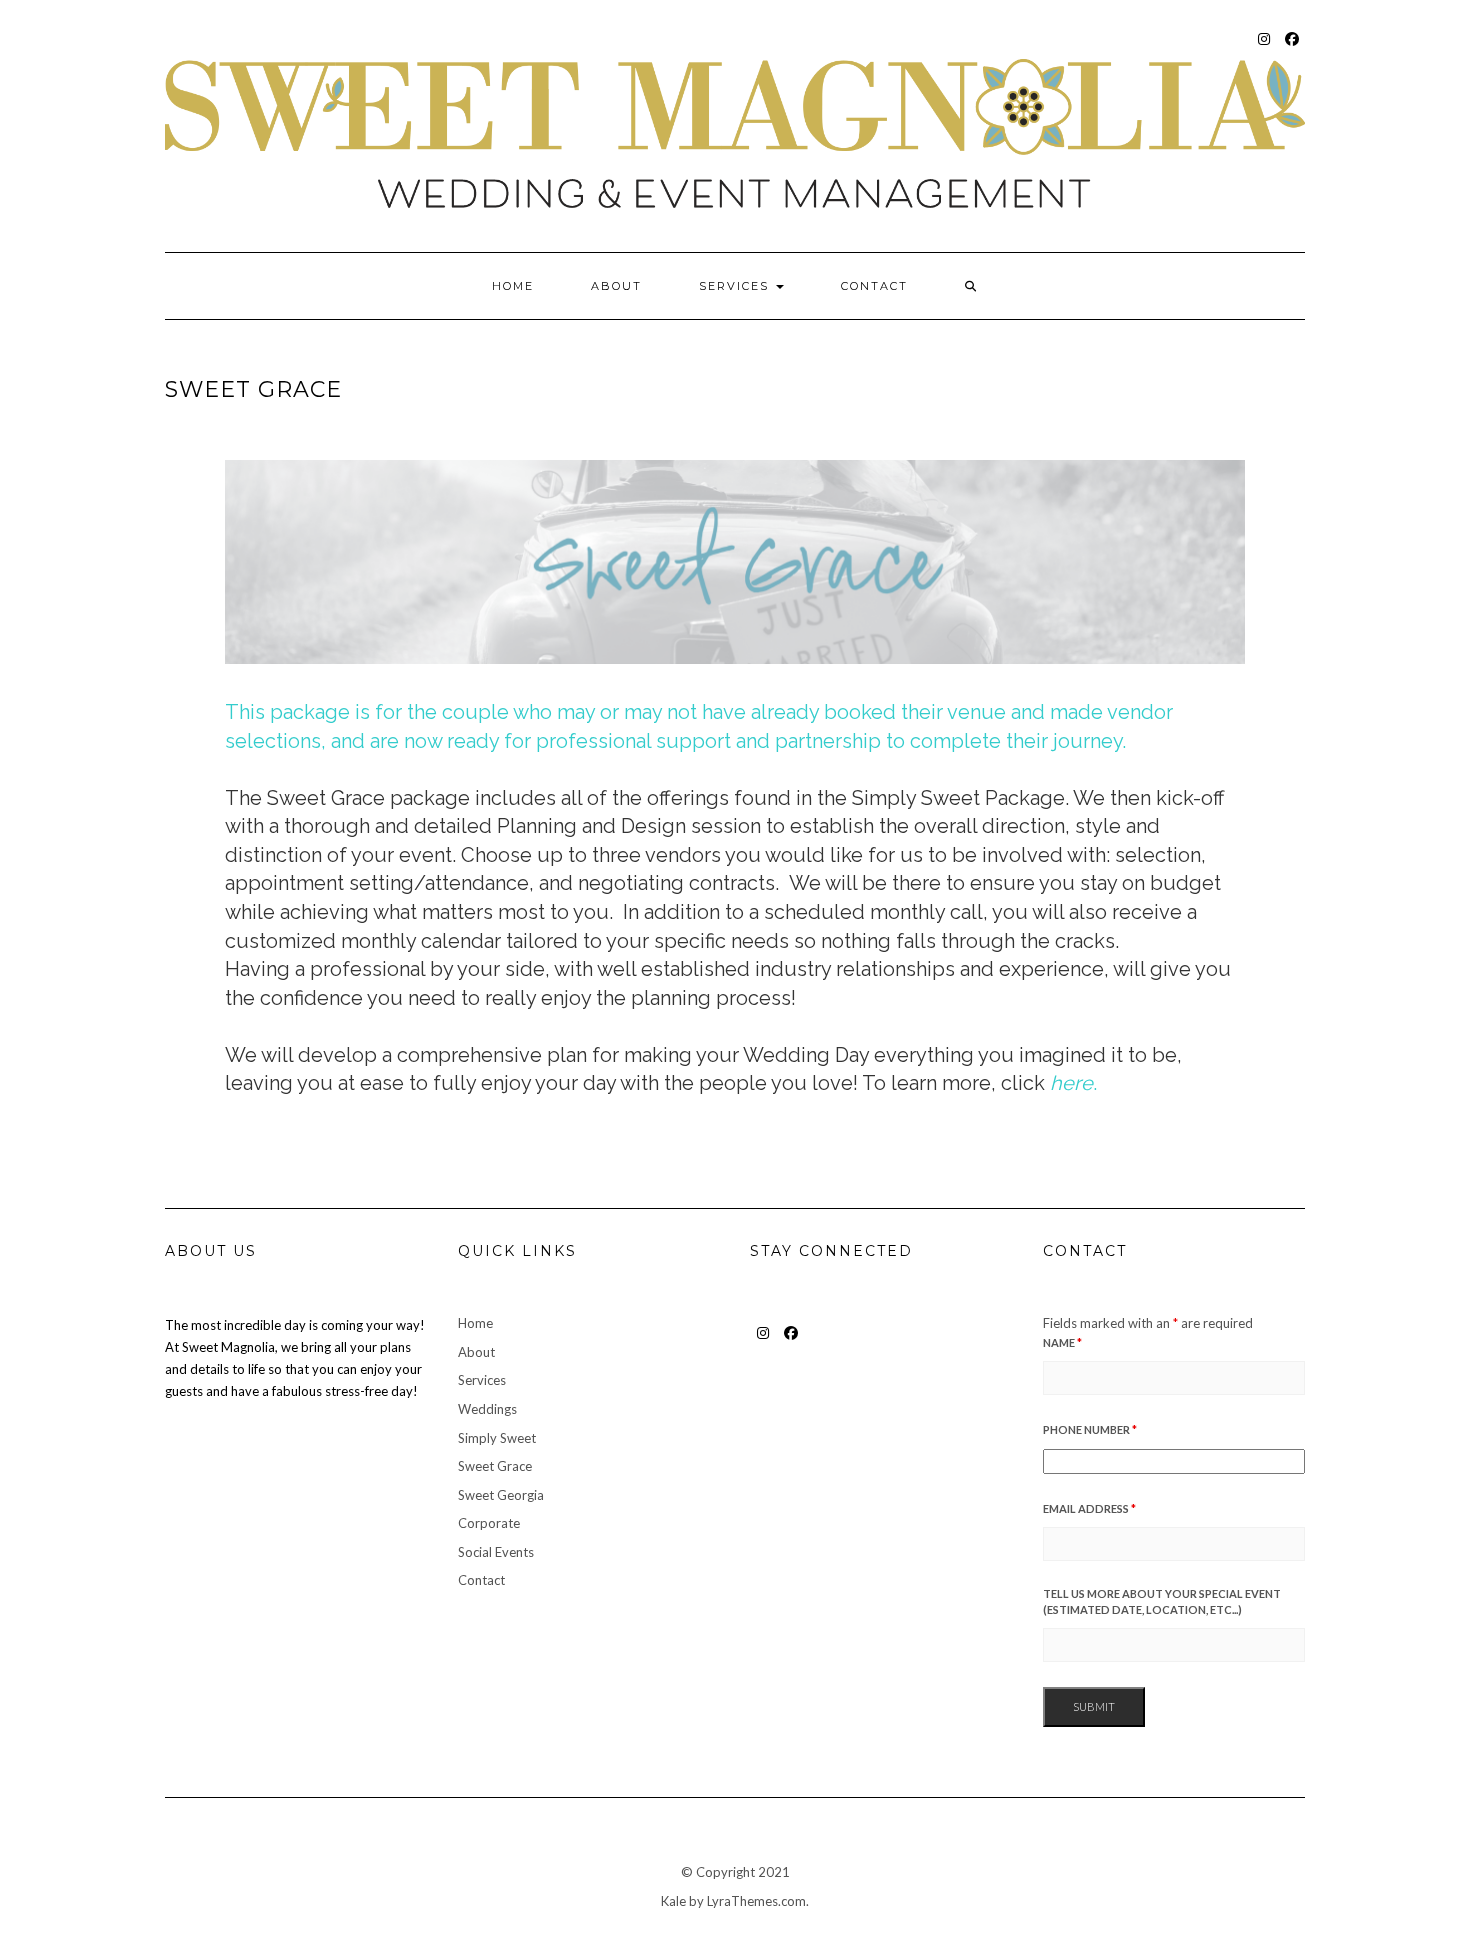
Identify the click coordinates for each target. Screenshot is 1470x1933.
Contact (874, 286)
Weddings (487, 1409)
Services (736, 286)
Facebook (1292, 48)
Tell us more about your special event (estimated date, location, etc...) (1162, 1601)
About (616, 286)
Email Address (1089, 1508)
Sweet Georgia (501, 1495)
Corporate (489, 1523)
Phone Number (1090, 1429)
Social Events (496, 1552)
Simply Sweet (497, 1438)
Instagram (1264, 48)
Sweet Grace (495, 1466)
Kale (673, 1901)
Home (513, 286)
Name (1062, 1342)
